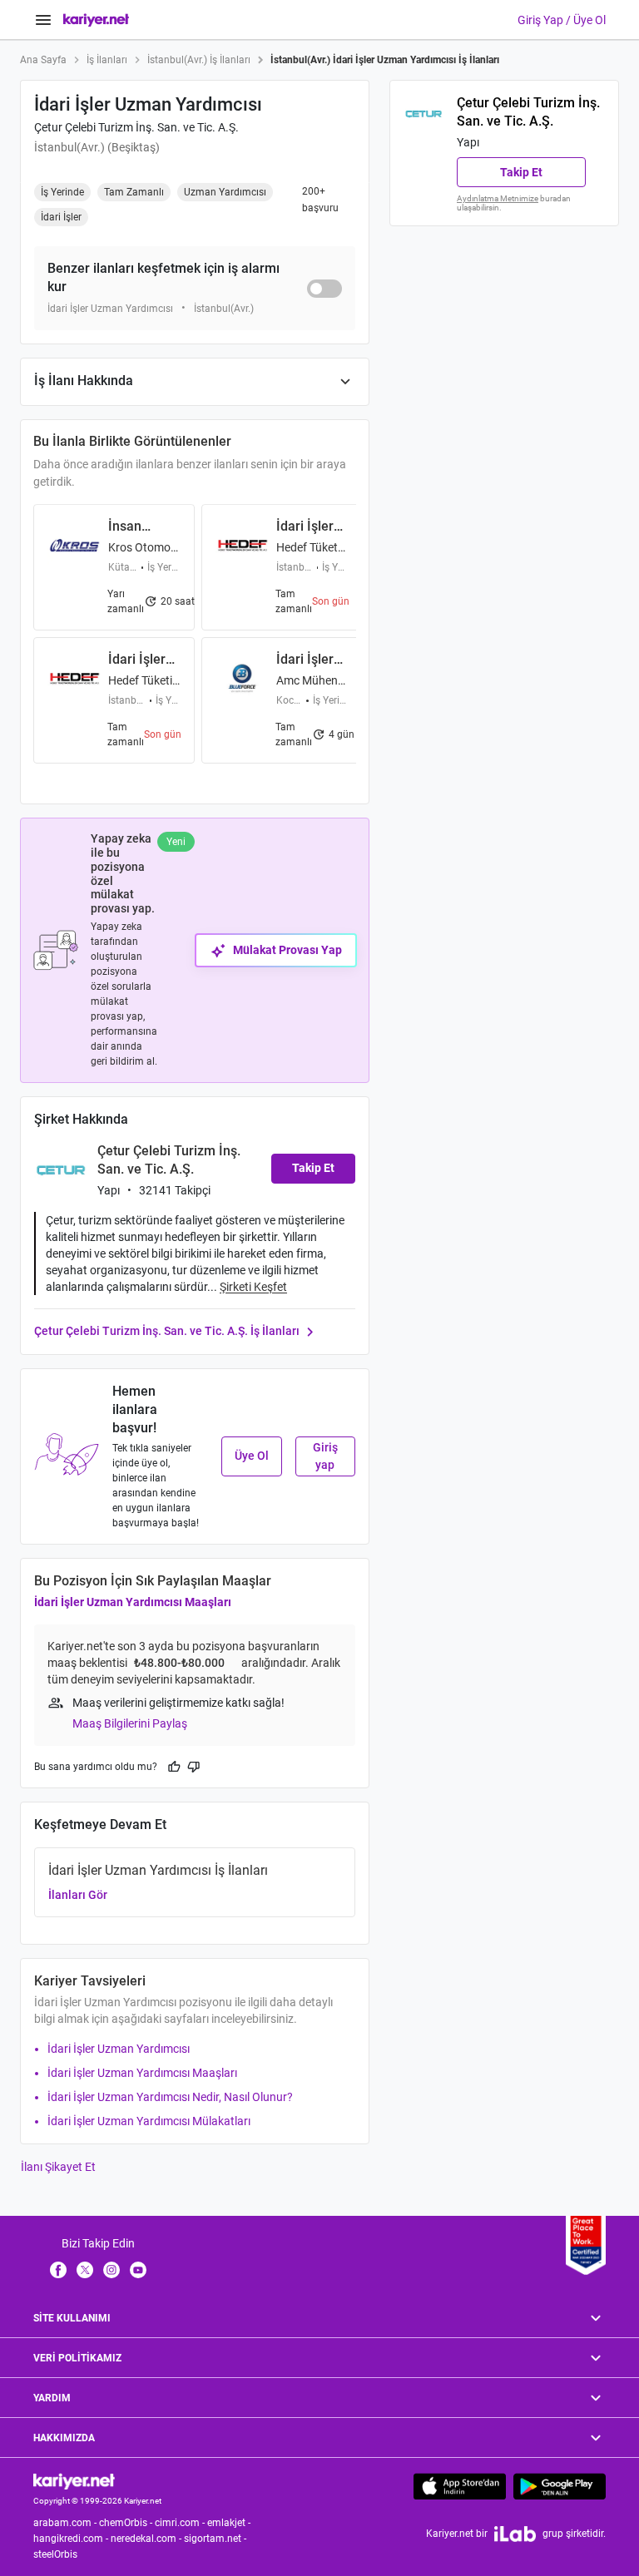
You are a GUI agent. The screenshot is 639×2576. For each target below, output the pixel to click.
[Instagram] (111, 2269)
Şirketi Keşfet (253, 1287)
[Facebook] (58, 2269)
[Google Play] (560, 2486)
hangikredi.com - (72, 2539)
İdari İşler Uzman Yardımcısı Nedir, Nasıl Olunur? (170, 2097)
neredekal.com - (147, 2539)
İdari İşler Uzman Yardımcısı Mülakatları (149, 2121)
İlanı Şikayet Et (58, 2167)
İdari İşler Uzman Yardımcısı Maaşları (133, 1602)
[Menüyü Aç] (43, 20)
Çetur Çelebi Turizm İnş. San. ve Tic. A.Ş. (136, 127)
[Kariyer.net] (74, 2480)
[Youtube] (138, 2269)
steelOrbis (55, 2554)
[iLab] (515, 2534)
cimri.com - (181, 2523)
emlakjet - (230, 2523)
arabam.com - (66, 2523)
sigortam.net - (216, 2539)
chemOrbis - (127, 2523)
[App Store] (460, 2486)
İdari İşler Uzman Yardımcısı (119, 2049)
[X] (85, 2269)
